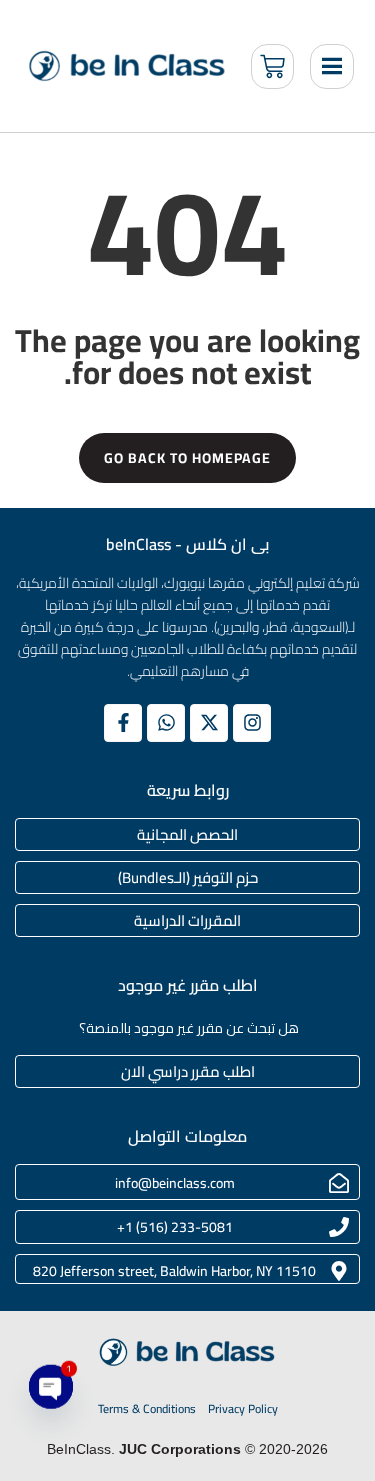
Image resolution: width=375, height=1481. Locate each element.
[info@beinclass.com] (339, 1183)
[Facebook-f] (123, 723)
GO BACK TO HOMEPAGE (187, 458)
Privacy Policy (243, 1409)
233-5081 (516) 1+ (175, 1227)
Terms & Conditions (147, 1409)
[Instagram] (252, 723)
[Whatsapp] (166, 723)
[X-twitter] (209, 723)
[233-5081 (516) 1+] (339, 1227)
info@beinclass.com (175, 1183)
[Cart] (272, 66)
